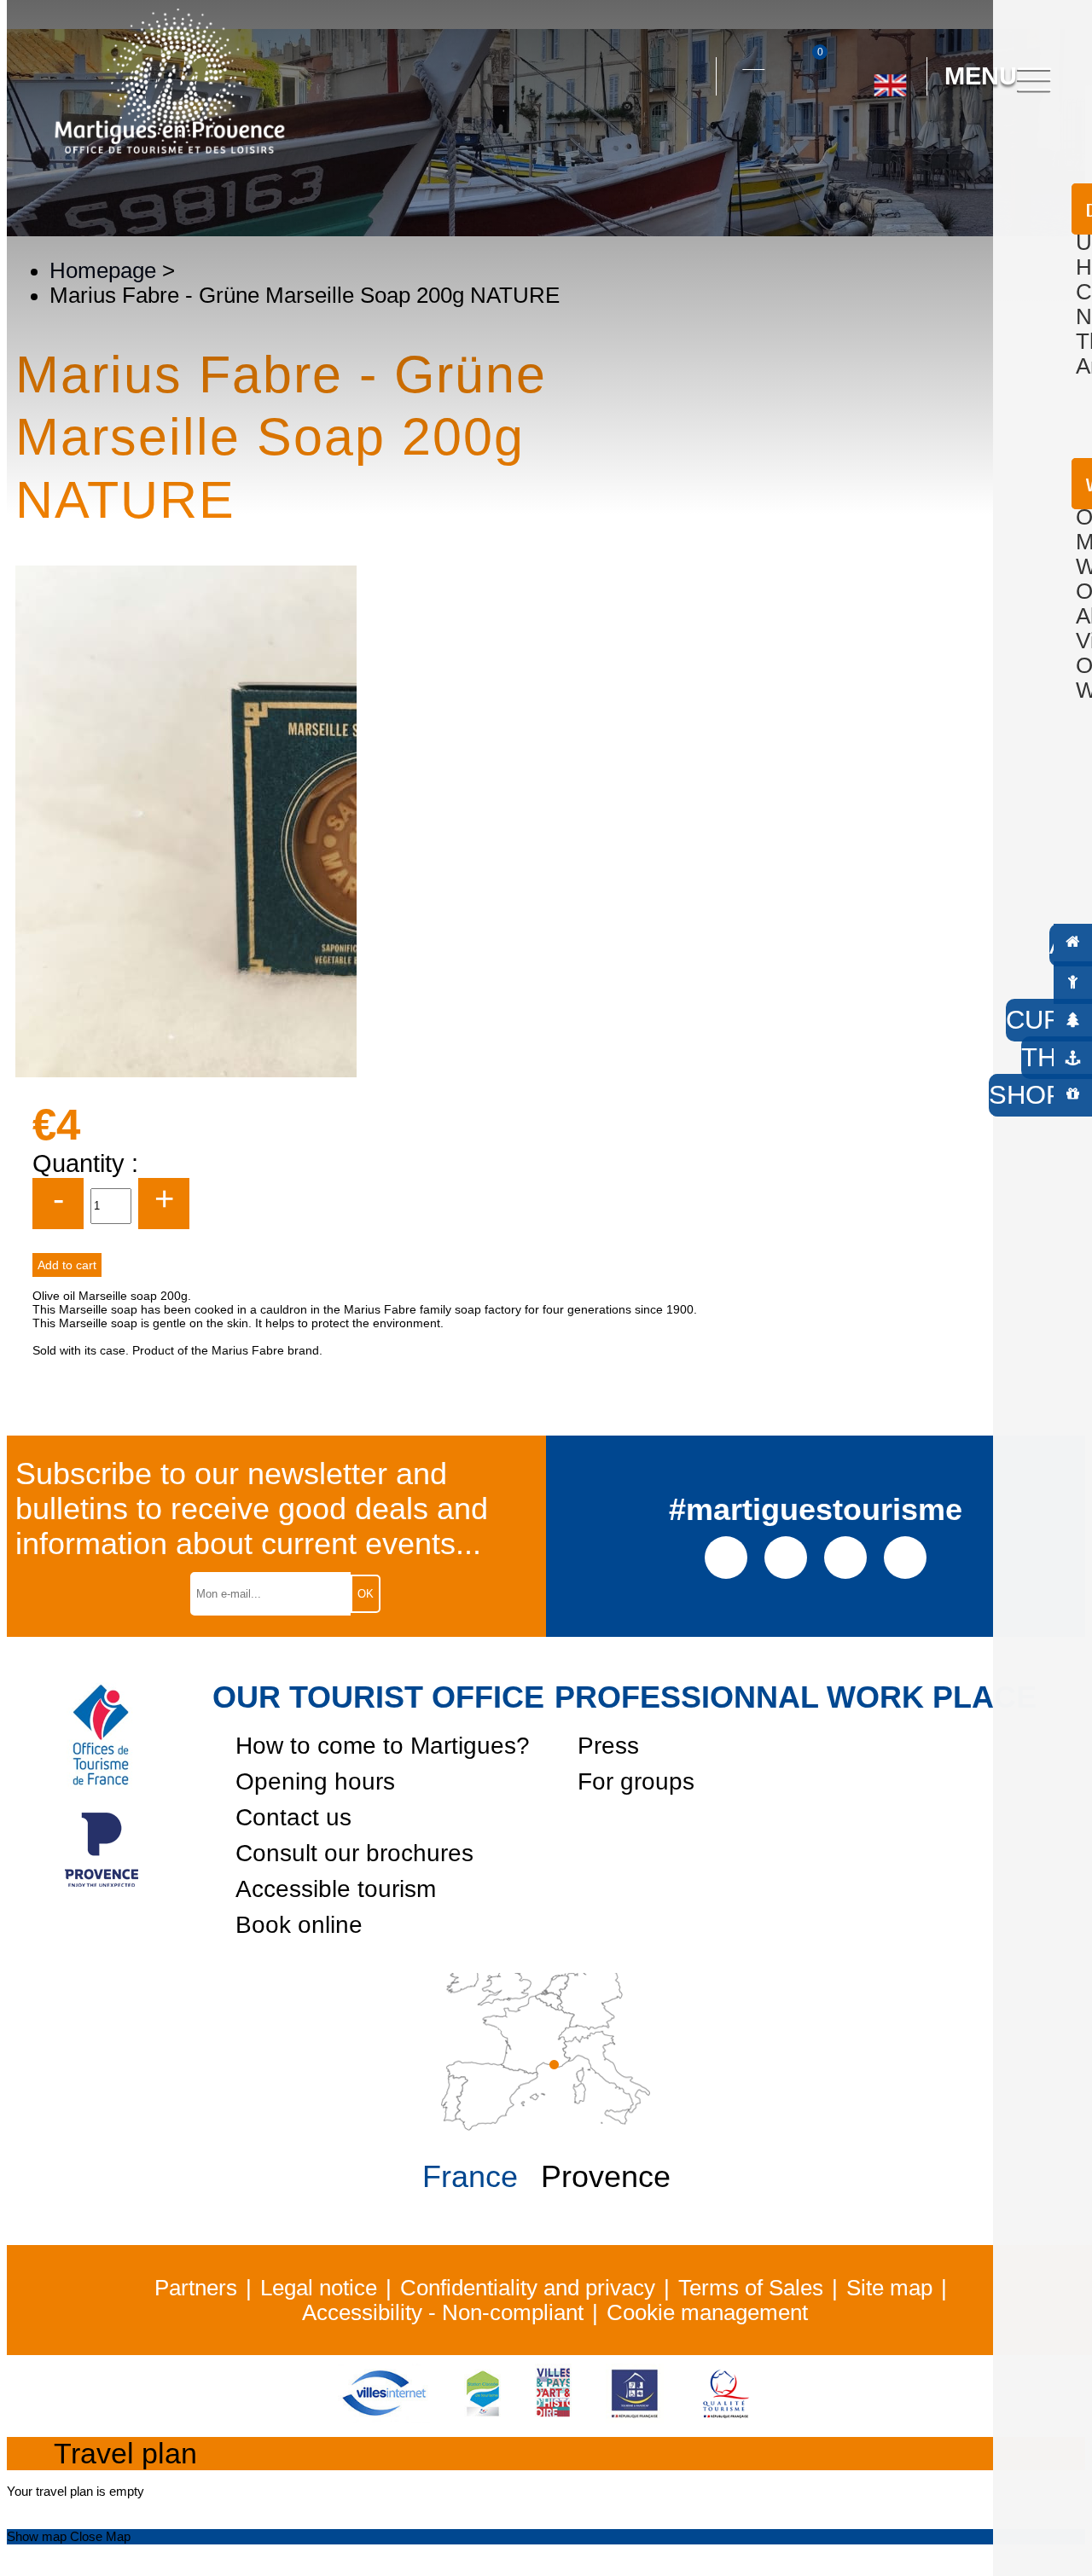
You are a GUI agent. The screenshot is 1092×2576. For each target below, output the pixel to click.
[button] (688, 77)
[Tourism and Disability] (635, 2416)
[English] (890, 78)
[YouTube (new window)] (846, 1556)
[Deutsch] (870, 153)
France (470, 2177)
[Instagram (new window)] (786, 1556)
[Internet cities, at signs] (384, 2416)
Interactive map (753, 59)
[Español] (908, 153)
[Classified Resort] (482, 2416)
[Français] (947, 153)
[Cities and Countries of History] (553, 2416)
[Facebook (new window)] (726, 1556)
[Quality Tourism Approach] (726, 2416)
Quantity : (85, 1163)
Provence (606, 2177)
